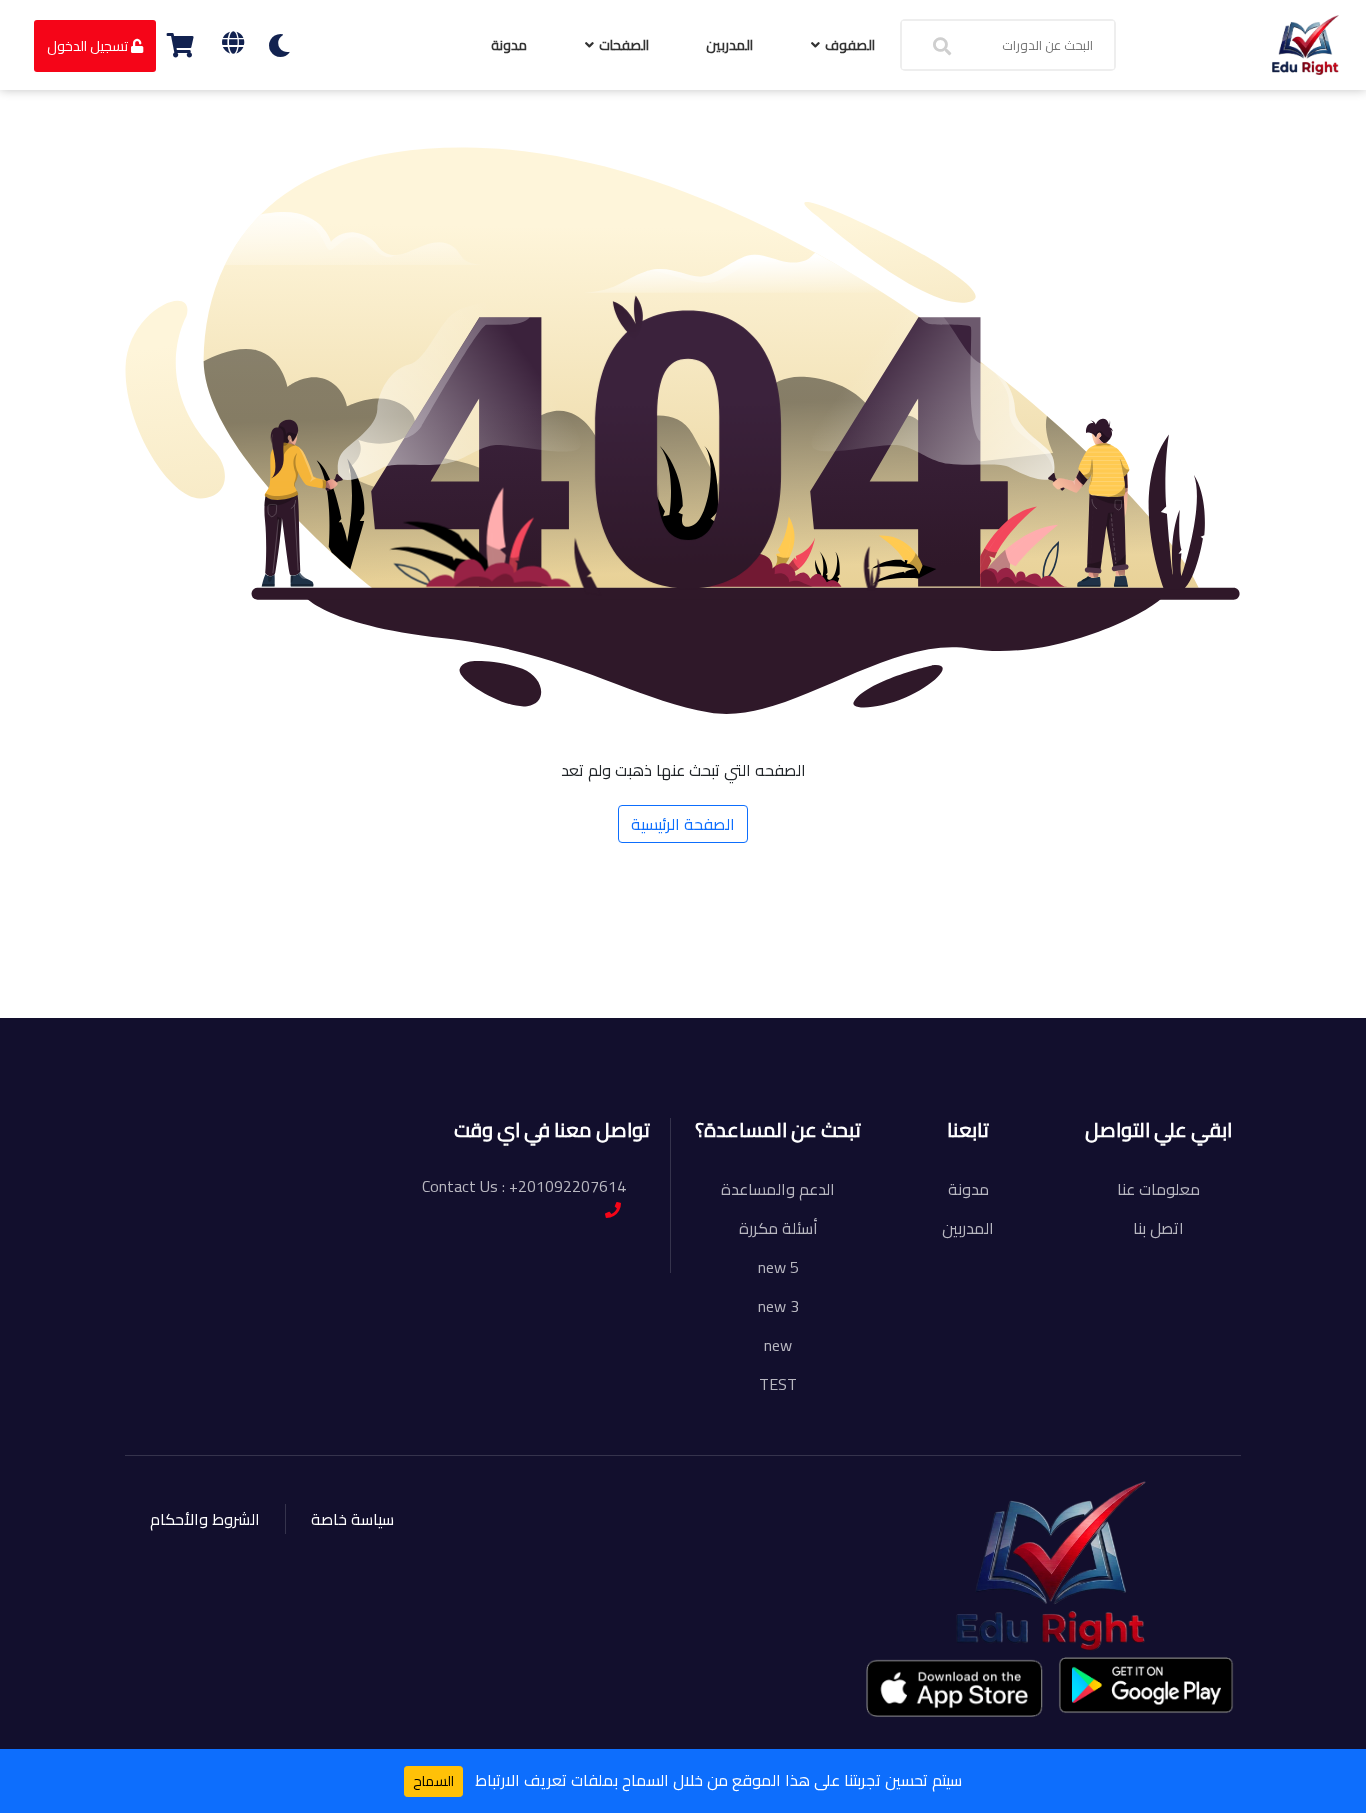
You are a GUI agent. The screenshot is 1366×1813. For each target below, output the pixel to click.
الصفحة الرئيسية (683, 824)
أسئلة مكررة (778, 1228)
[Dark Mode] (279, 45)
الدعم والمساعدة (778, 1189)
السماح (433, 1781)
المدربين (729, 45)
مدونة (509, 45)
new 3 (778, 1306)
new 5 (778, 1267)
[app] (956, 1687)
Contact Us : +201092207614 (524, 1186)
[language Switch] (233, 42)
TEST (778, 1384)
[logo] (1305, 43)
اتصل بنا (1158, 1228)
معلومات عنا (1158, 1189)
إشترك (259, 988)
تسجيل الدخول (89, 46)
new (778, 1345)
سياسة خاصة (352, 1519)
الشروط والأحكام (205, 1519)
